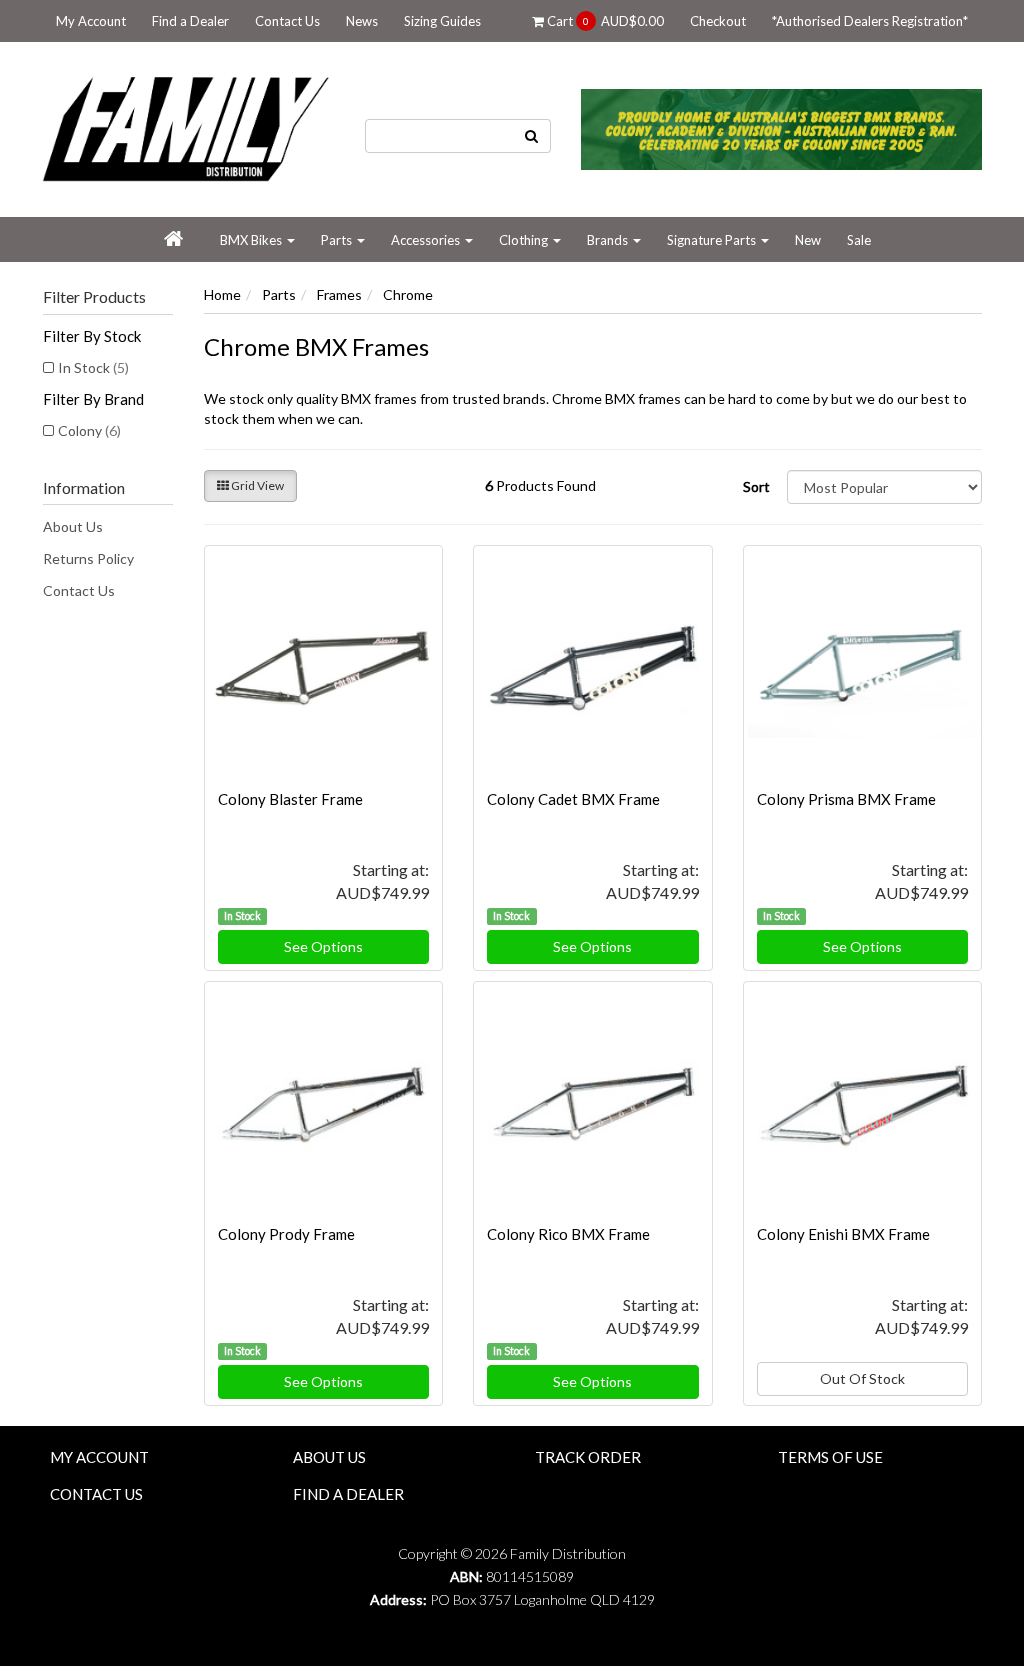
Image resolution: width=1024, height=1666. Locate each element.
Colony (89, 430)
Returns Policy (88, 558)
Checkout (718, 21)
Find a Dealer (190, 21)
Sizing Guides (442, 21)
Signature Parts (713, 240)
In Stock (93, 367)
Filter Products (94, 297)
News (362, 21)
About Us (73, 526)
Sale (859, 240)
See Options (323, 946)
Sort (756, 486)
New (808, 240)
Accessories (427, 240)
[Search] (532, 136)
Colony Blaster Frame (290, 799)
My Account (91, 21)
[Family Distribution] (188, 127)
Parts (338, 240)
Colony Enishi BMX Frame (843, 1234)
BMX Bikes (252, 240)
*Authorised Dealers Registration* (870, 21)
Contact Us (287, 21)
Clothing (525, 240)
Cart (604, 21)
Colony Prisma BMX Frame (846, 799)
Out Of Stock (862, 1378)
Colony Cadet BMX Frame (573, 799)
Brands (609, 240)
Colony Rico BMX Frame (568, 1234)
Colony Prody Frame (286, 1234)
